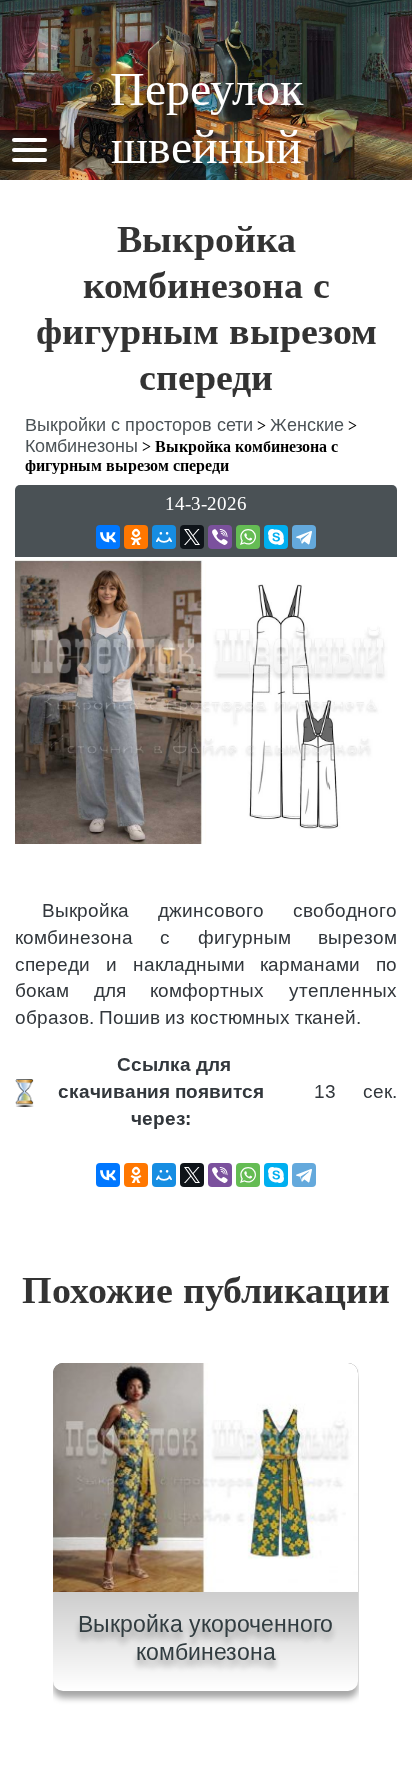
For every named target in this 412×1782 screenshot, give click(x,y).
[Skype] (276, 537)
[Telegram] (304, 537)
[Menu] (29, 148)
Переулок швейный (206, 117)
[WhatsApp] (248, 537)
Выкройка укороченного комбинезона (205, 1638)
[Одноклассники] (136, 537)
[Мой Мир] (164, 537)
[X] (192, 537)
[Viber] (220, 537)
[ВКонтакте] (108, 537)
